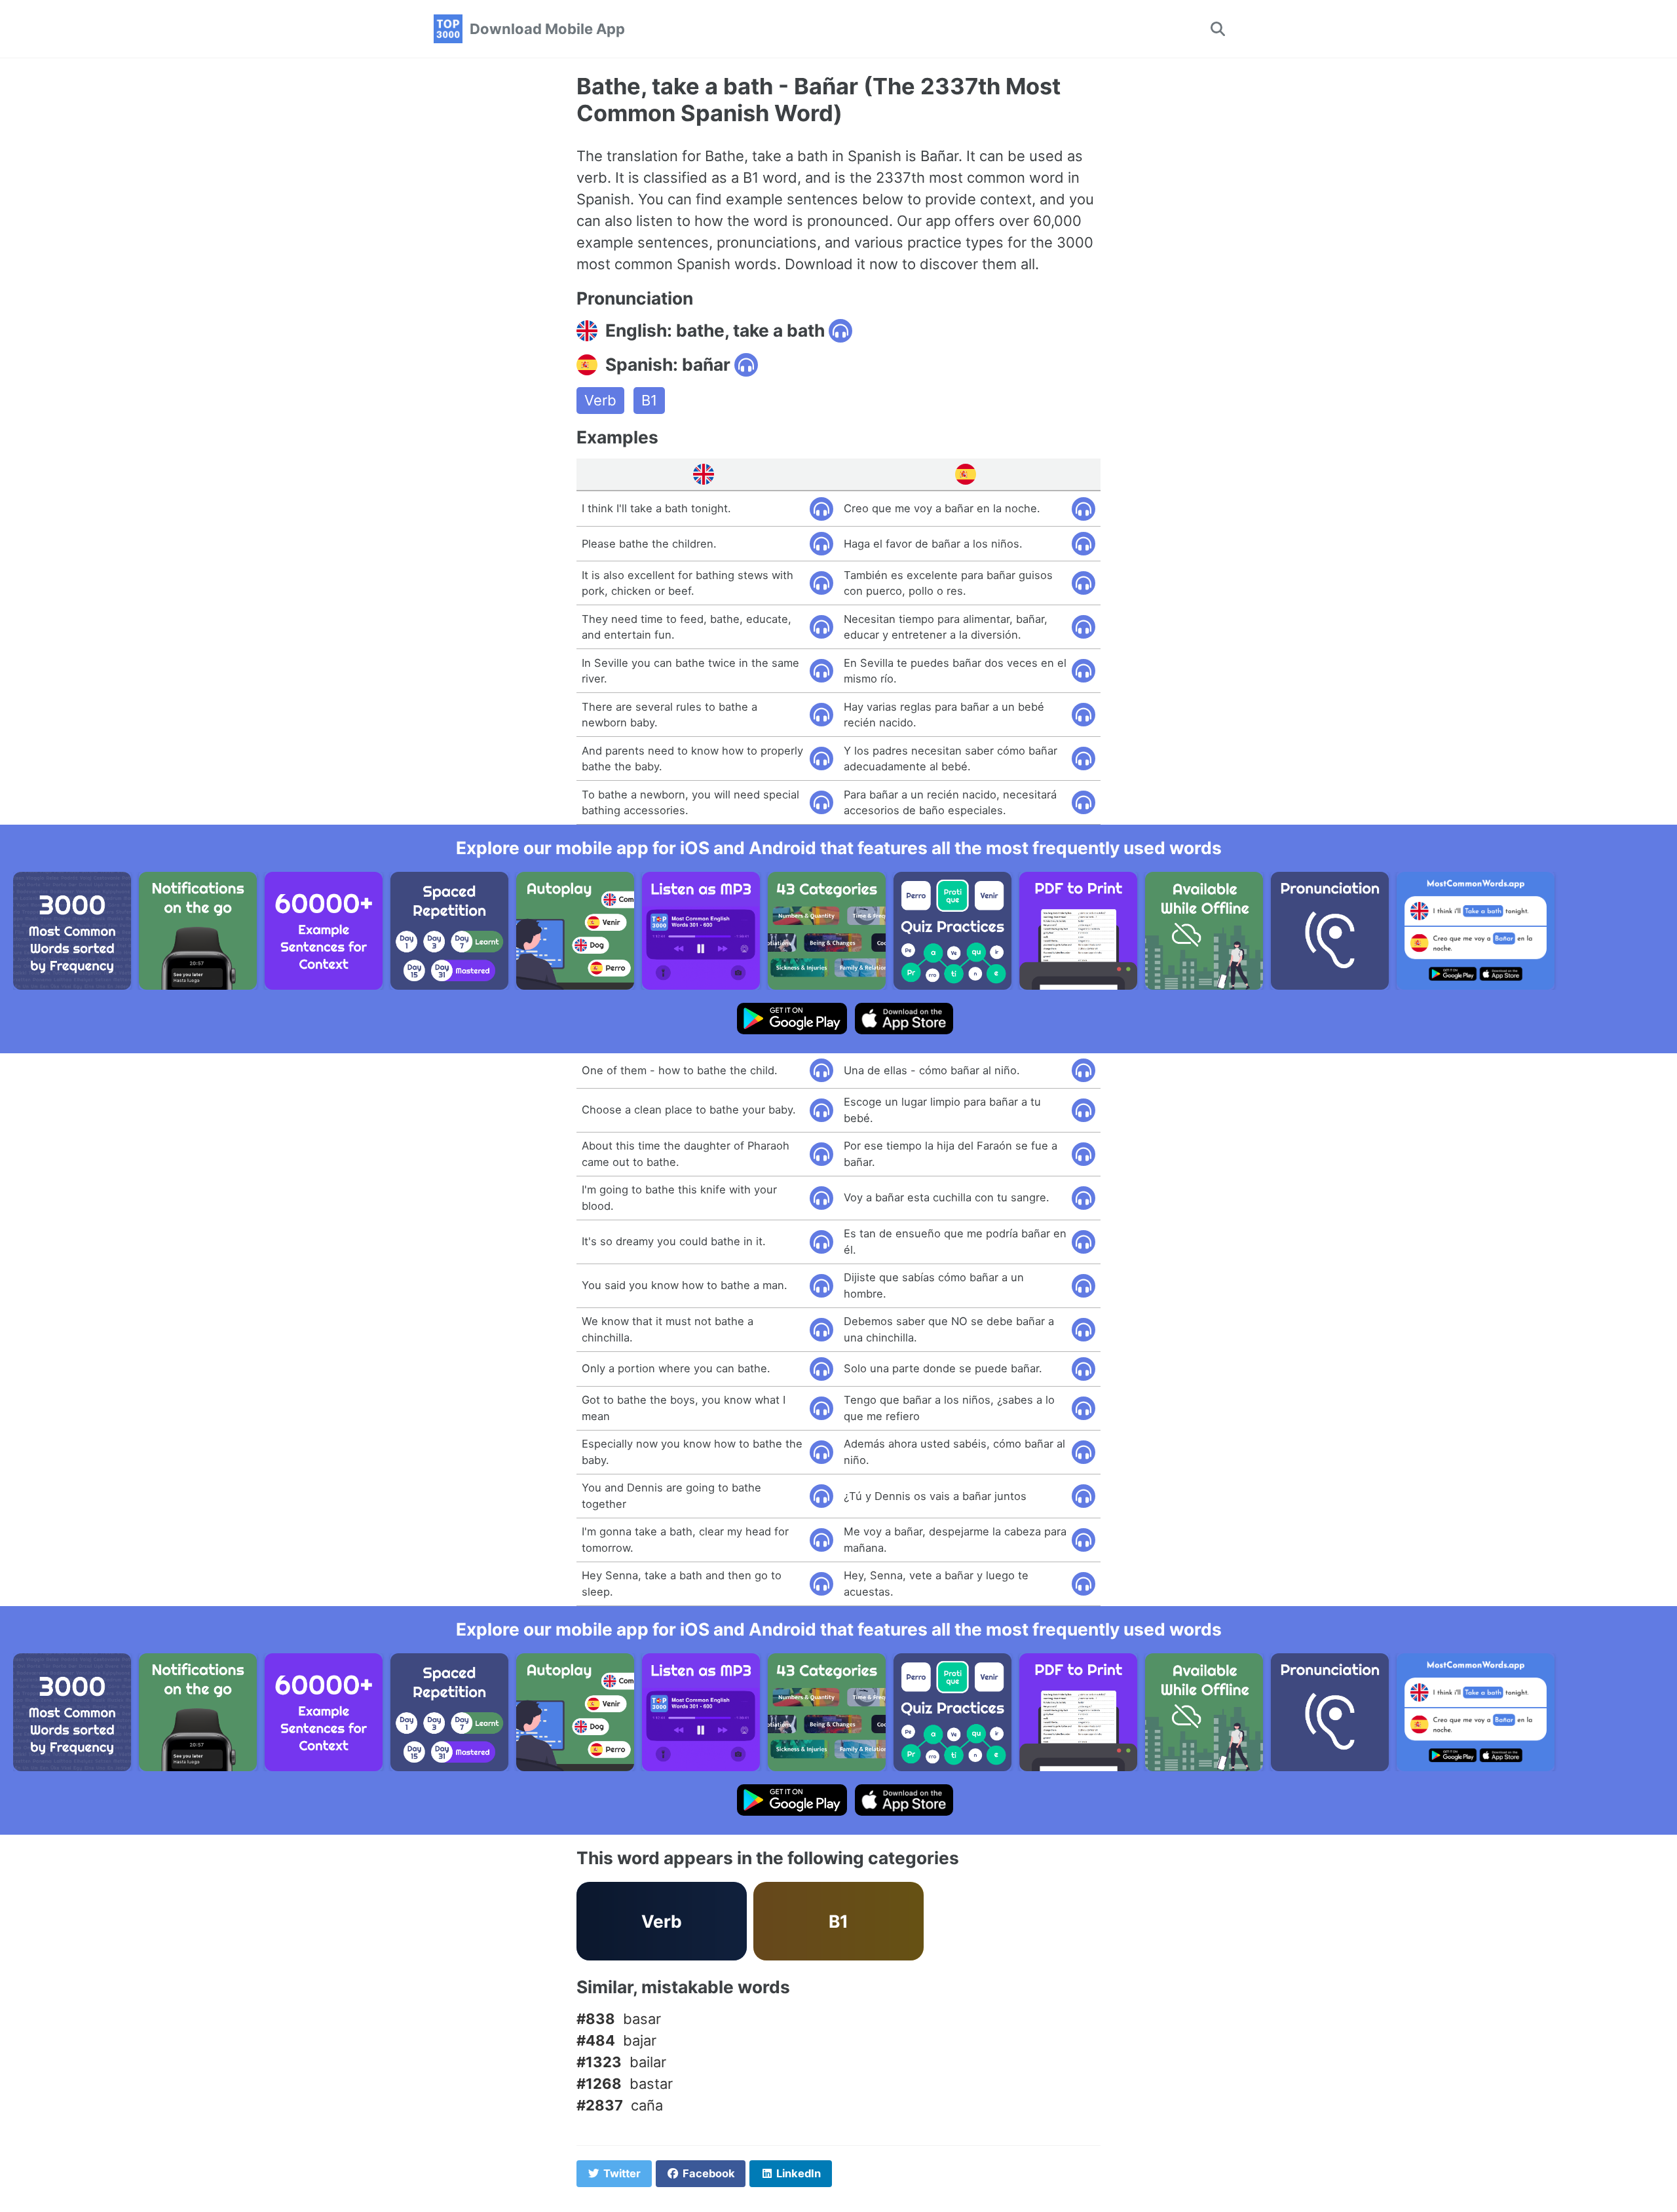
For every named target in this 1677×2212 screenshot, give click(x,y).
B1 (649, 400)
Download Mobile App (547, 29)
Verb (600, 400)
